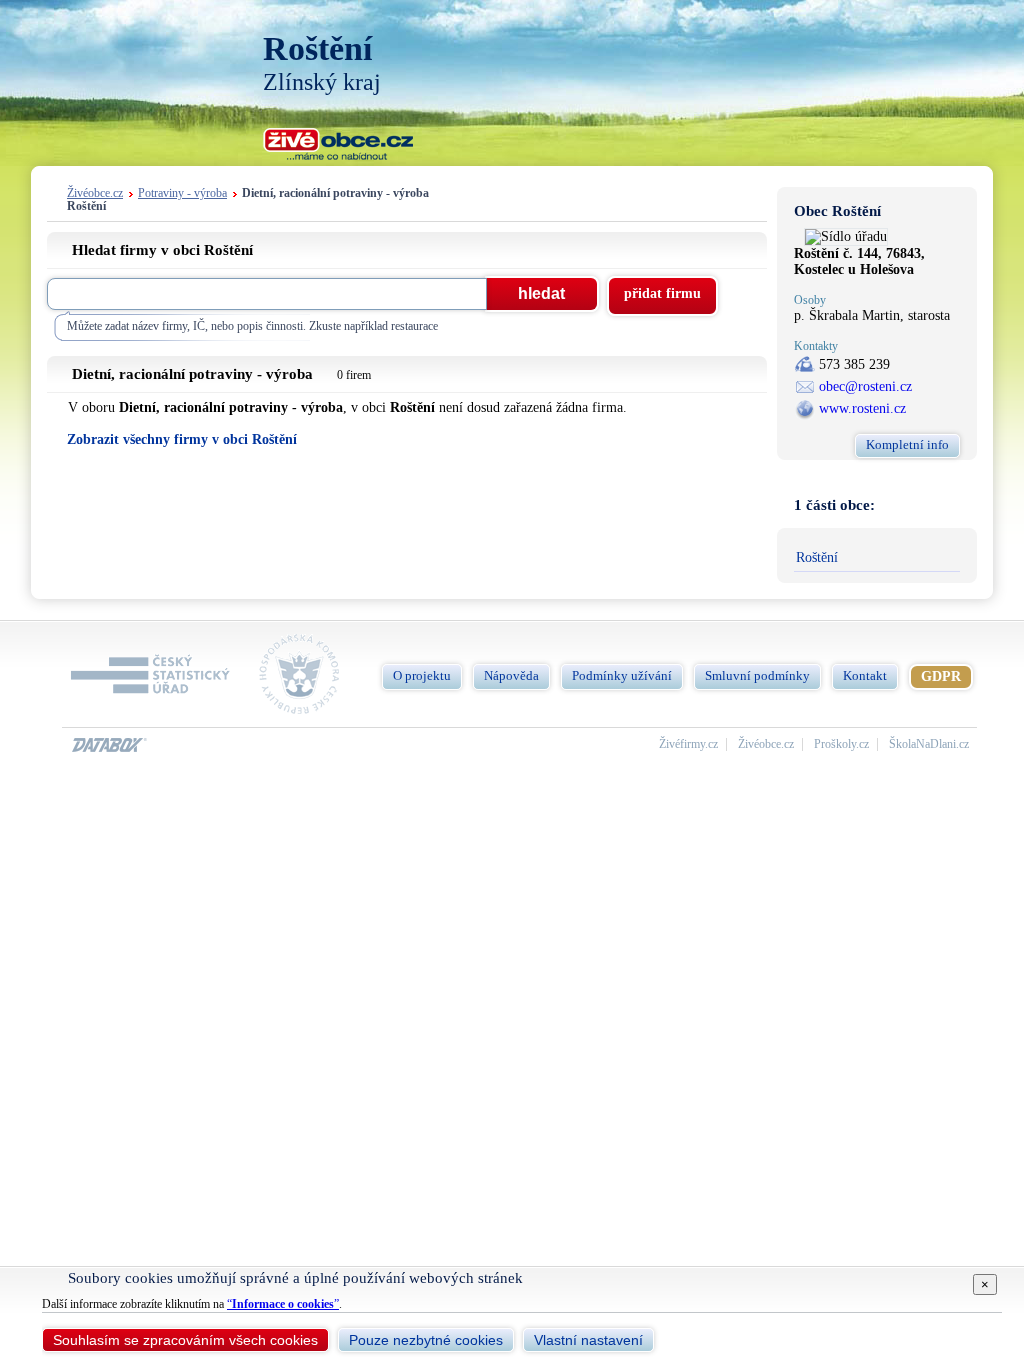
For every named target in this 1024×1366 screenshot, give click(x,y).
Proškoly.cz (841, 744)
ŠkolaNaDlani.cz (929, 744)
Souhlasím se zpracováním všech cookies (185, 1340)
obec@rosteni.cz (865, 386)
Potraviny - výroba (182, 193)
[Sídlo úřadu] (846, 236)
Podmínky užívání (622, 675)
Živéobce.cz (95, 193)
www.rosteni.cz (862, 408)
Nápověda (511, 675)
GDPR (941, 676)
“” (283, 1304)
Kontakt (865, 675)
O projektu (422, 675)
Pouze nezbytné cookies (426, 1340)
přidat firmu (662, 293)
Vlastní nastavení (588, 1340)
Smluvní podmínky (757, 675)
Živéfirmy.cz (688, 744)
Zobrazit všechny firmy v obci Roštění (182, 439)
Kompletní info (907, 444)
